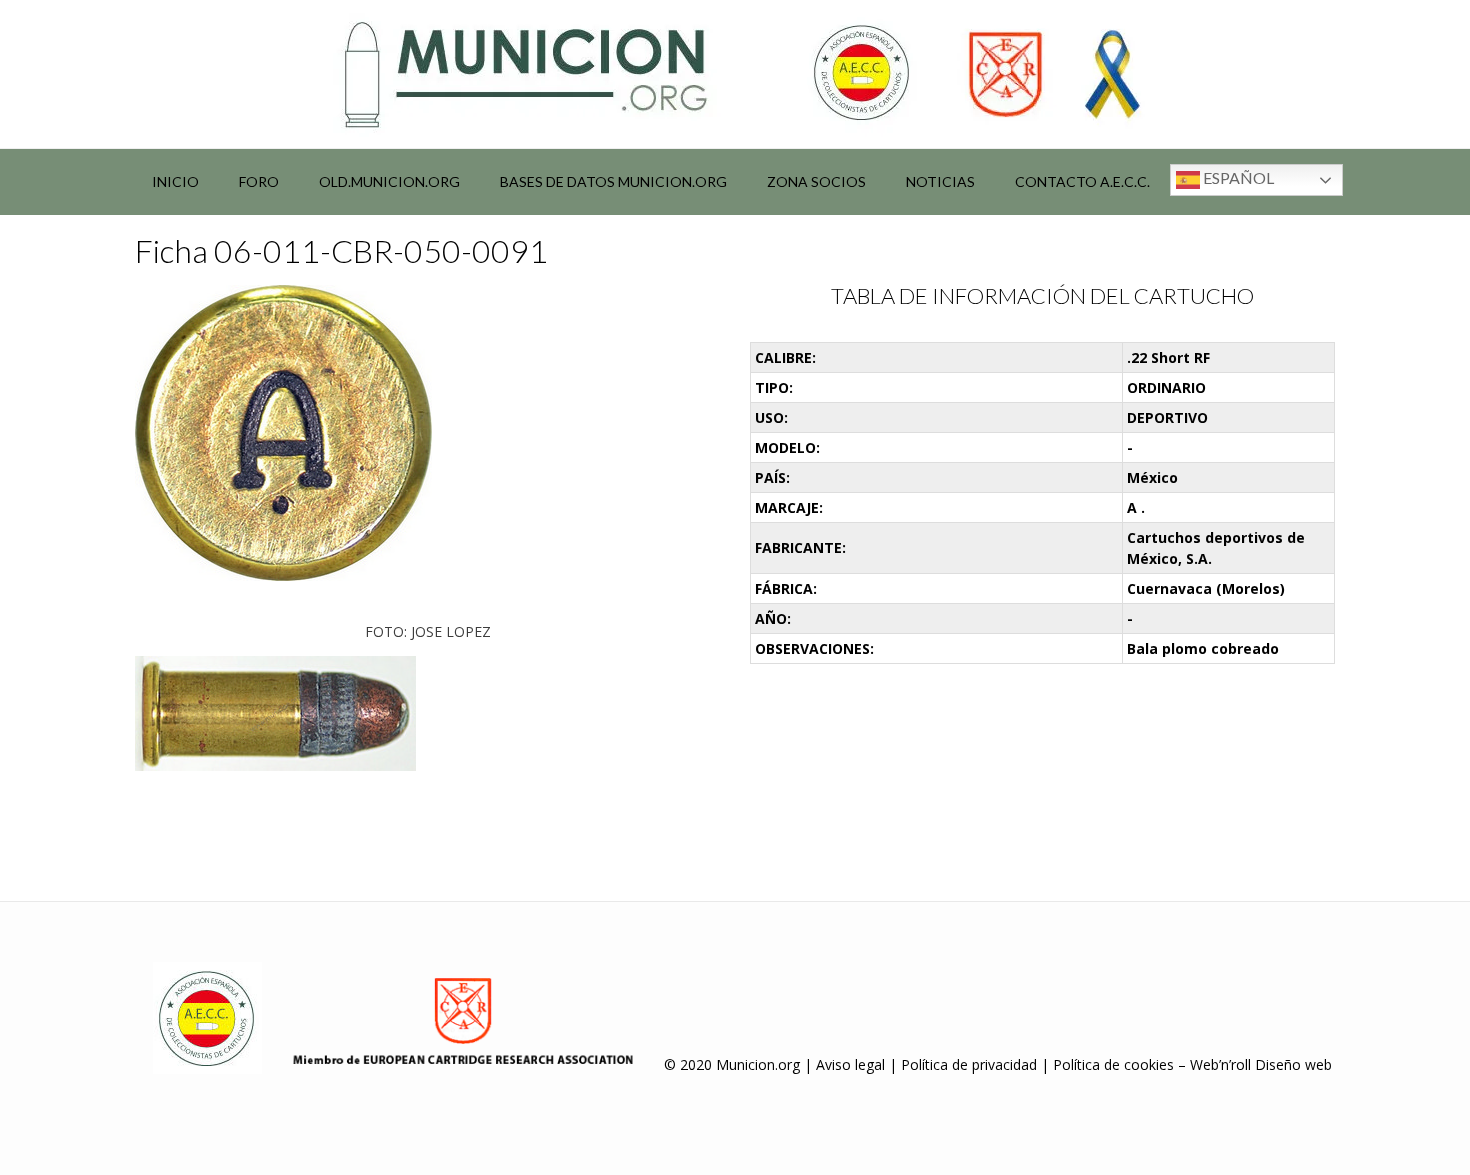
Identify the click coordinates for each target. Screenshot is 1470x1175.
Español (1237, 177)
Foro (259, 181)
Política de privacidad (969, 1064)
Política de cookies (1113, 1064)
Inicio (175, 181)
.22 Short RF (1168, 357)
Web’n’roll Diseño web (1261, 1064)
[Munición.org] (735, 74)
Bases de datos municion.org (613, 181)
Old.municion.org (389, 181)
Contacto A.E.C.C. (1082, 181)
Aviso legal (850, 1064)
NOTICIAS (940, 181)
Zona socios (816, 181)
